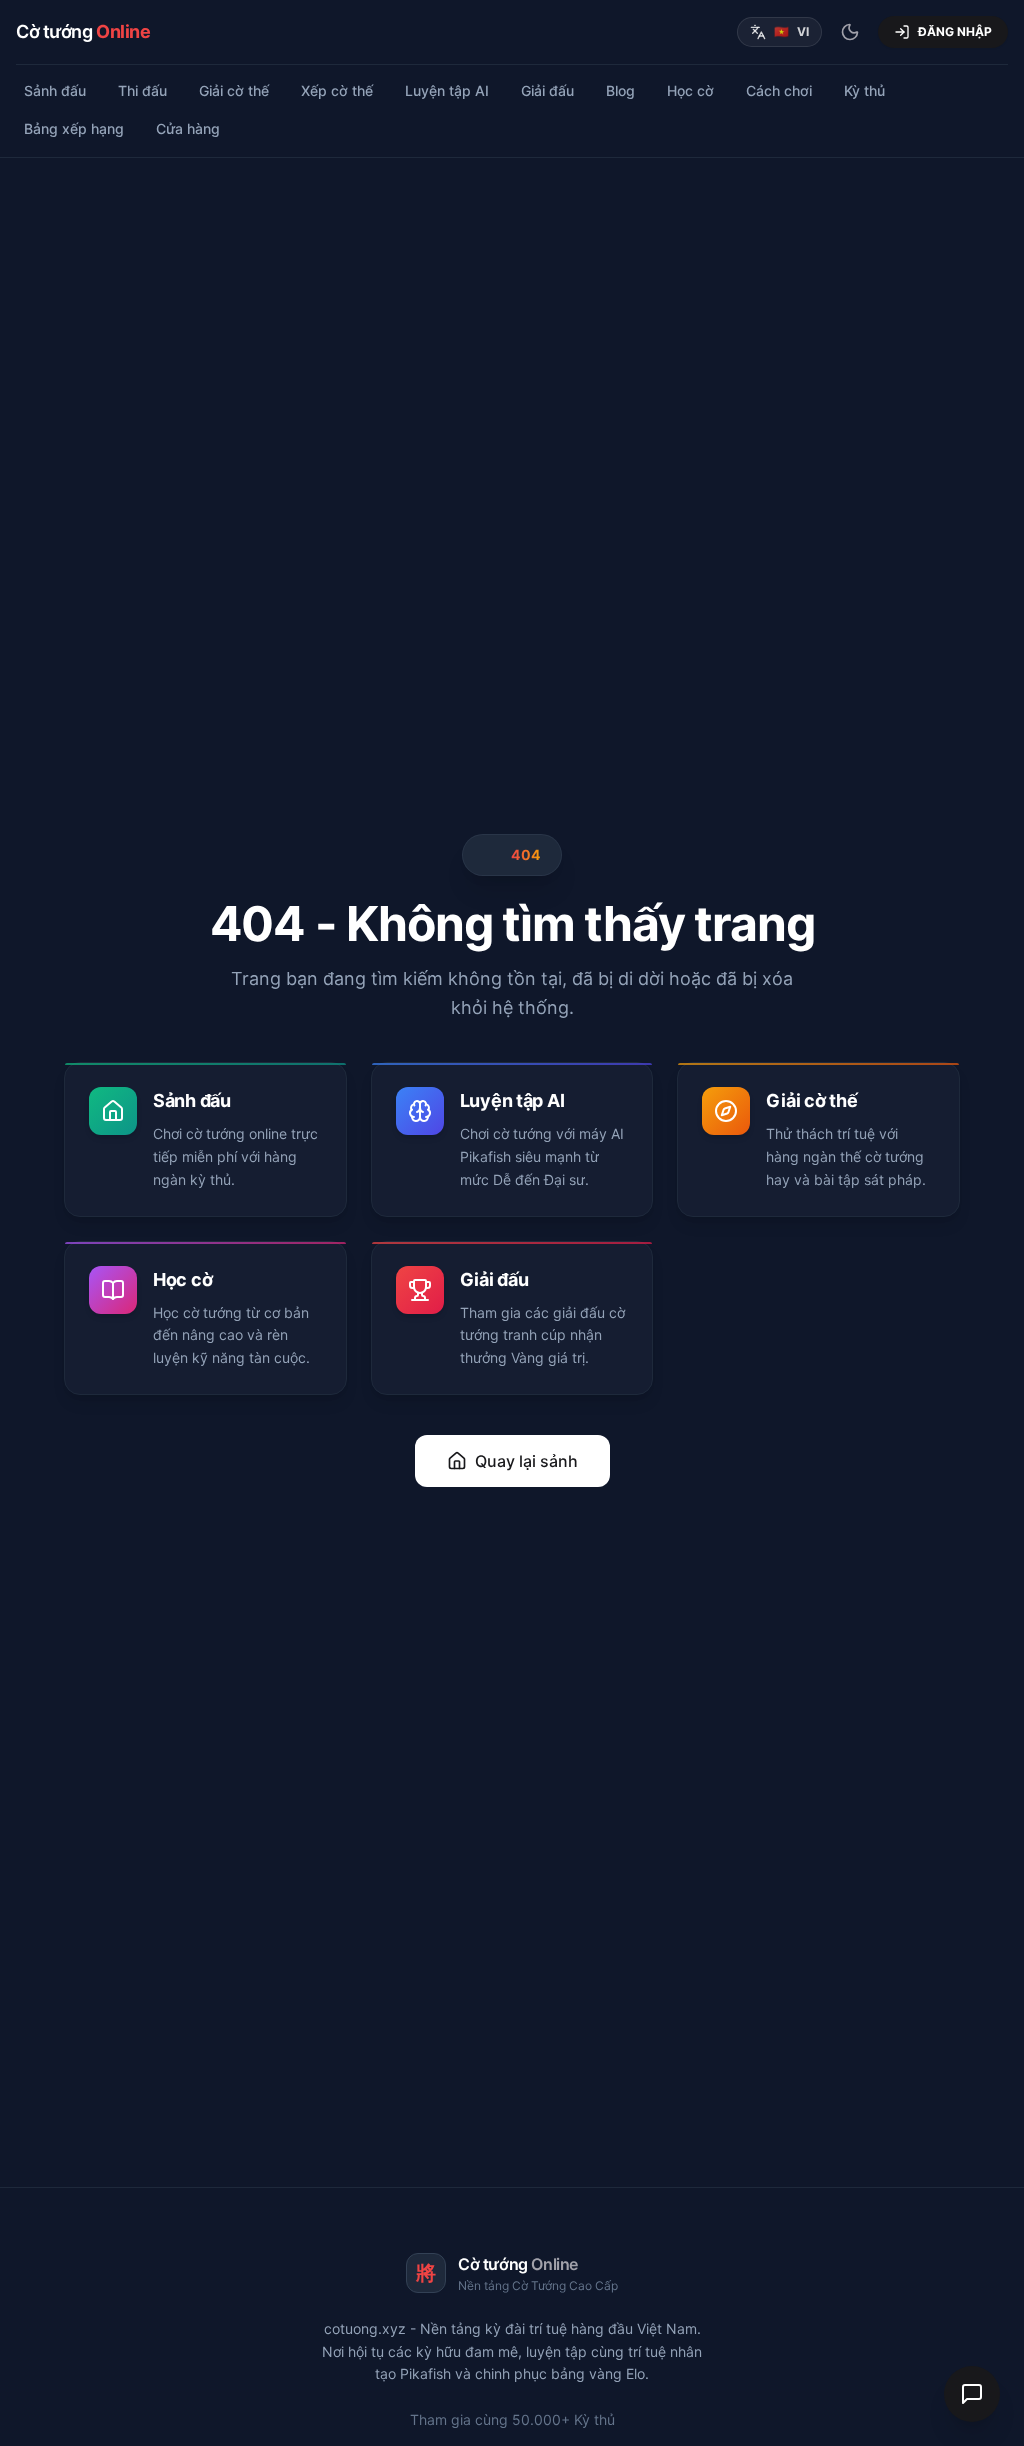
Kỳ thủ (864, 90)
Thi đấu (142, 90)
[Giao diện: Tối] (850, 32)
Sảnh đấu (55, 90)
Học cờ (690, 90)
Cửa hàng (188, 128)
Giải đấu (547, 90)
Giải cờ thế (234, 90)
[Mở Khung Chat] (972, 2394)
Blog (620, 90)
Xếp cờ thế (337, 90)
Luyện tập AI (447, 90)
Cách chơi (779, 90)
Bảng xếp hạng (74, 128)
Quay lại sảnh (526, 1461)
